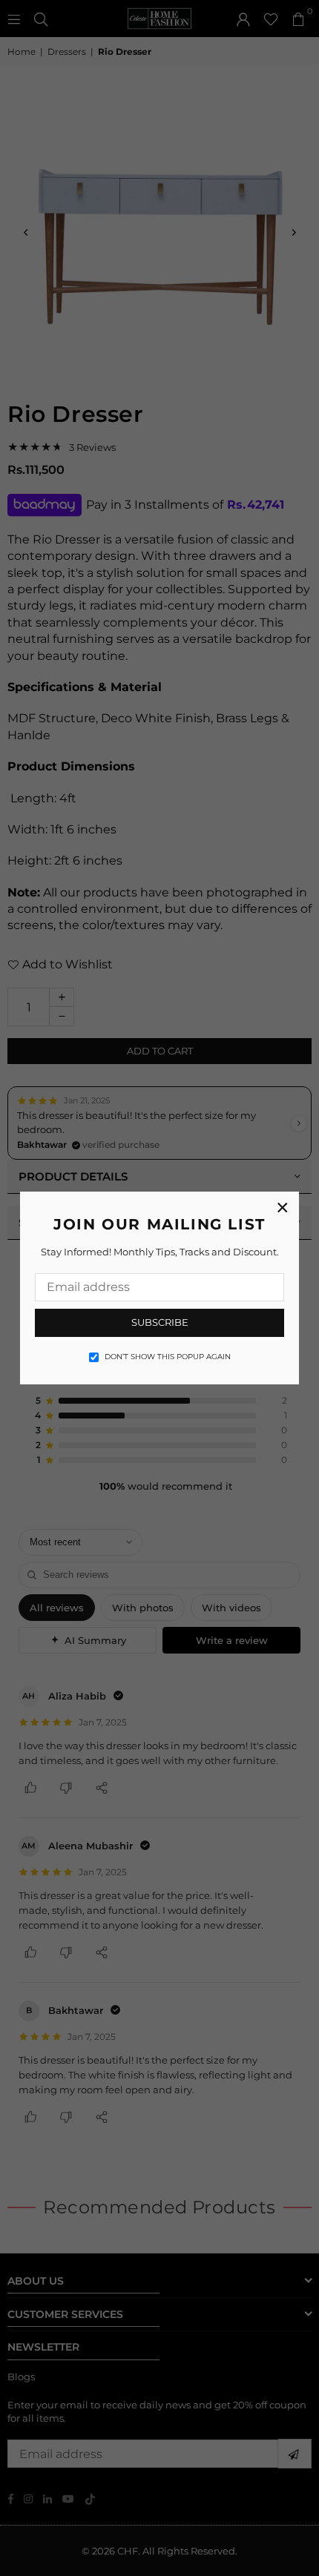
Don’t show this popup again (168, 1357)
